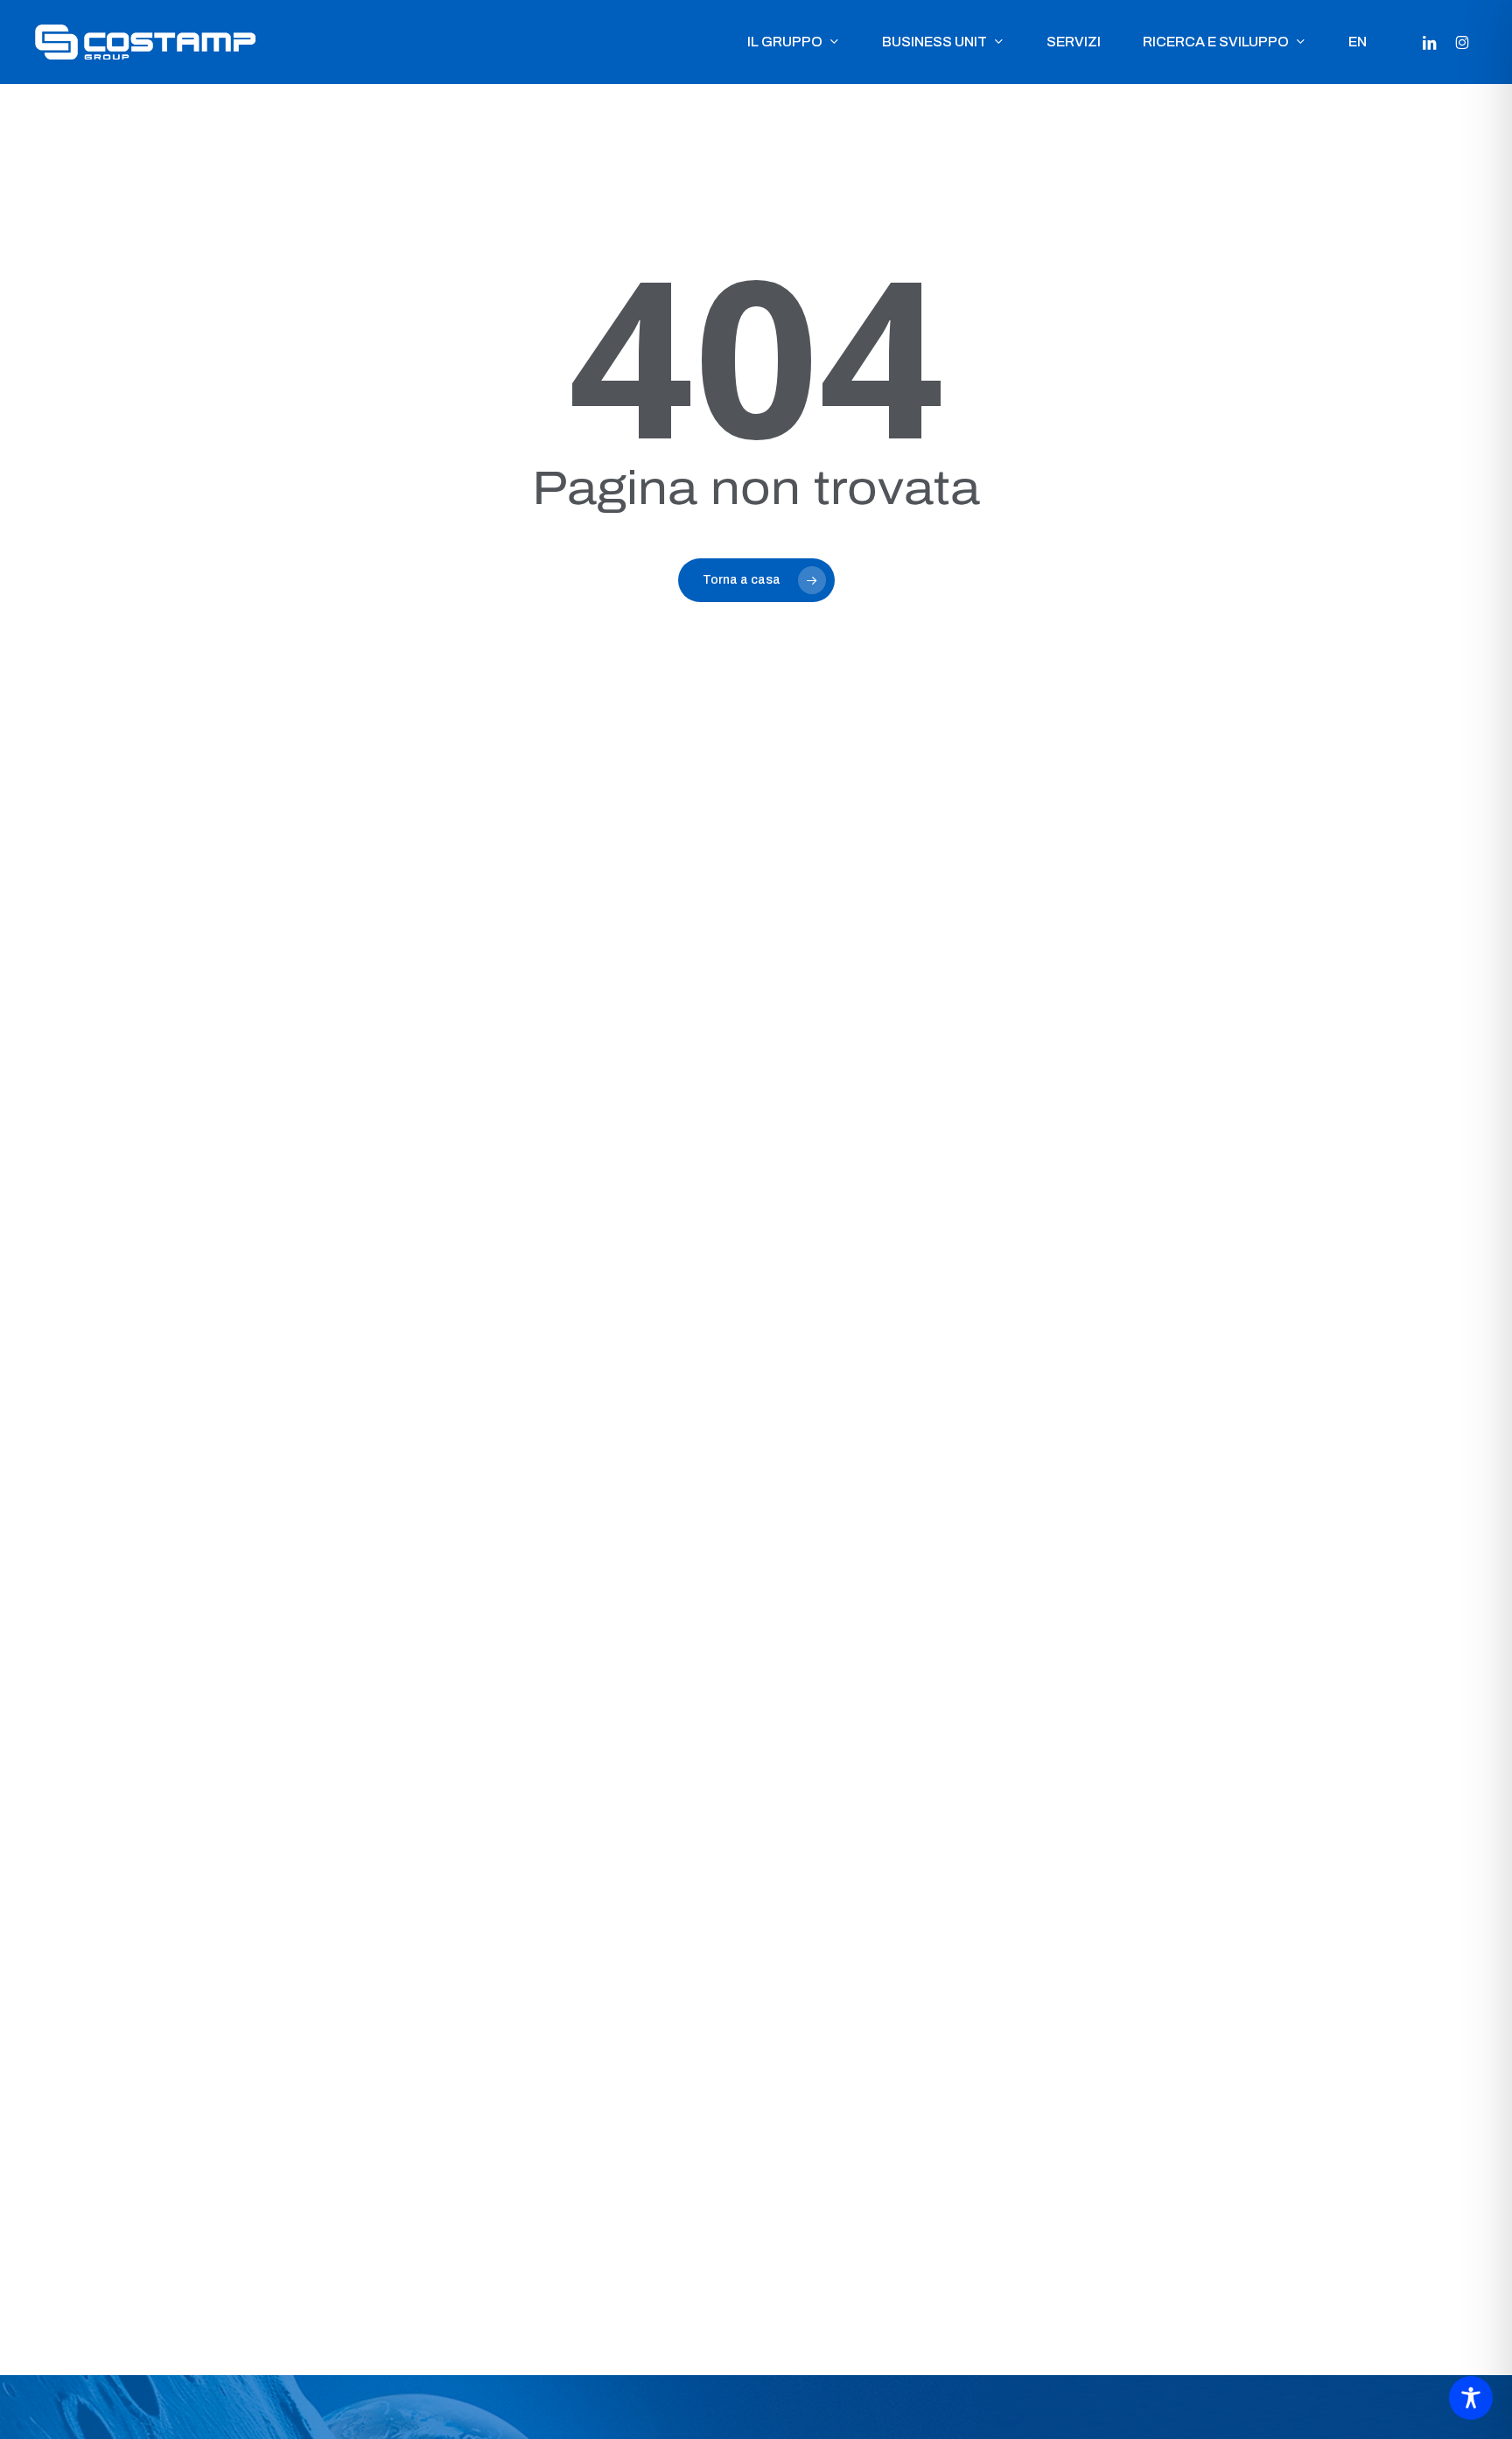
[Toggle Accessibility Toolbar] (1471, 2398)
